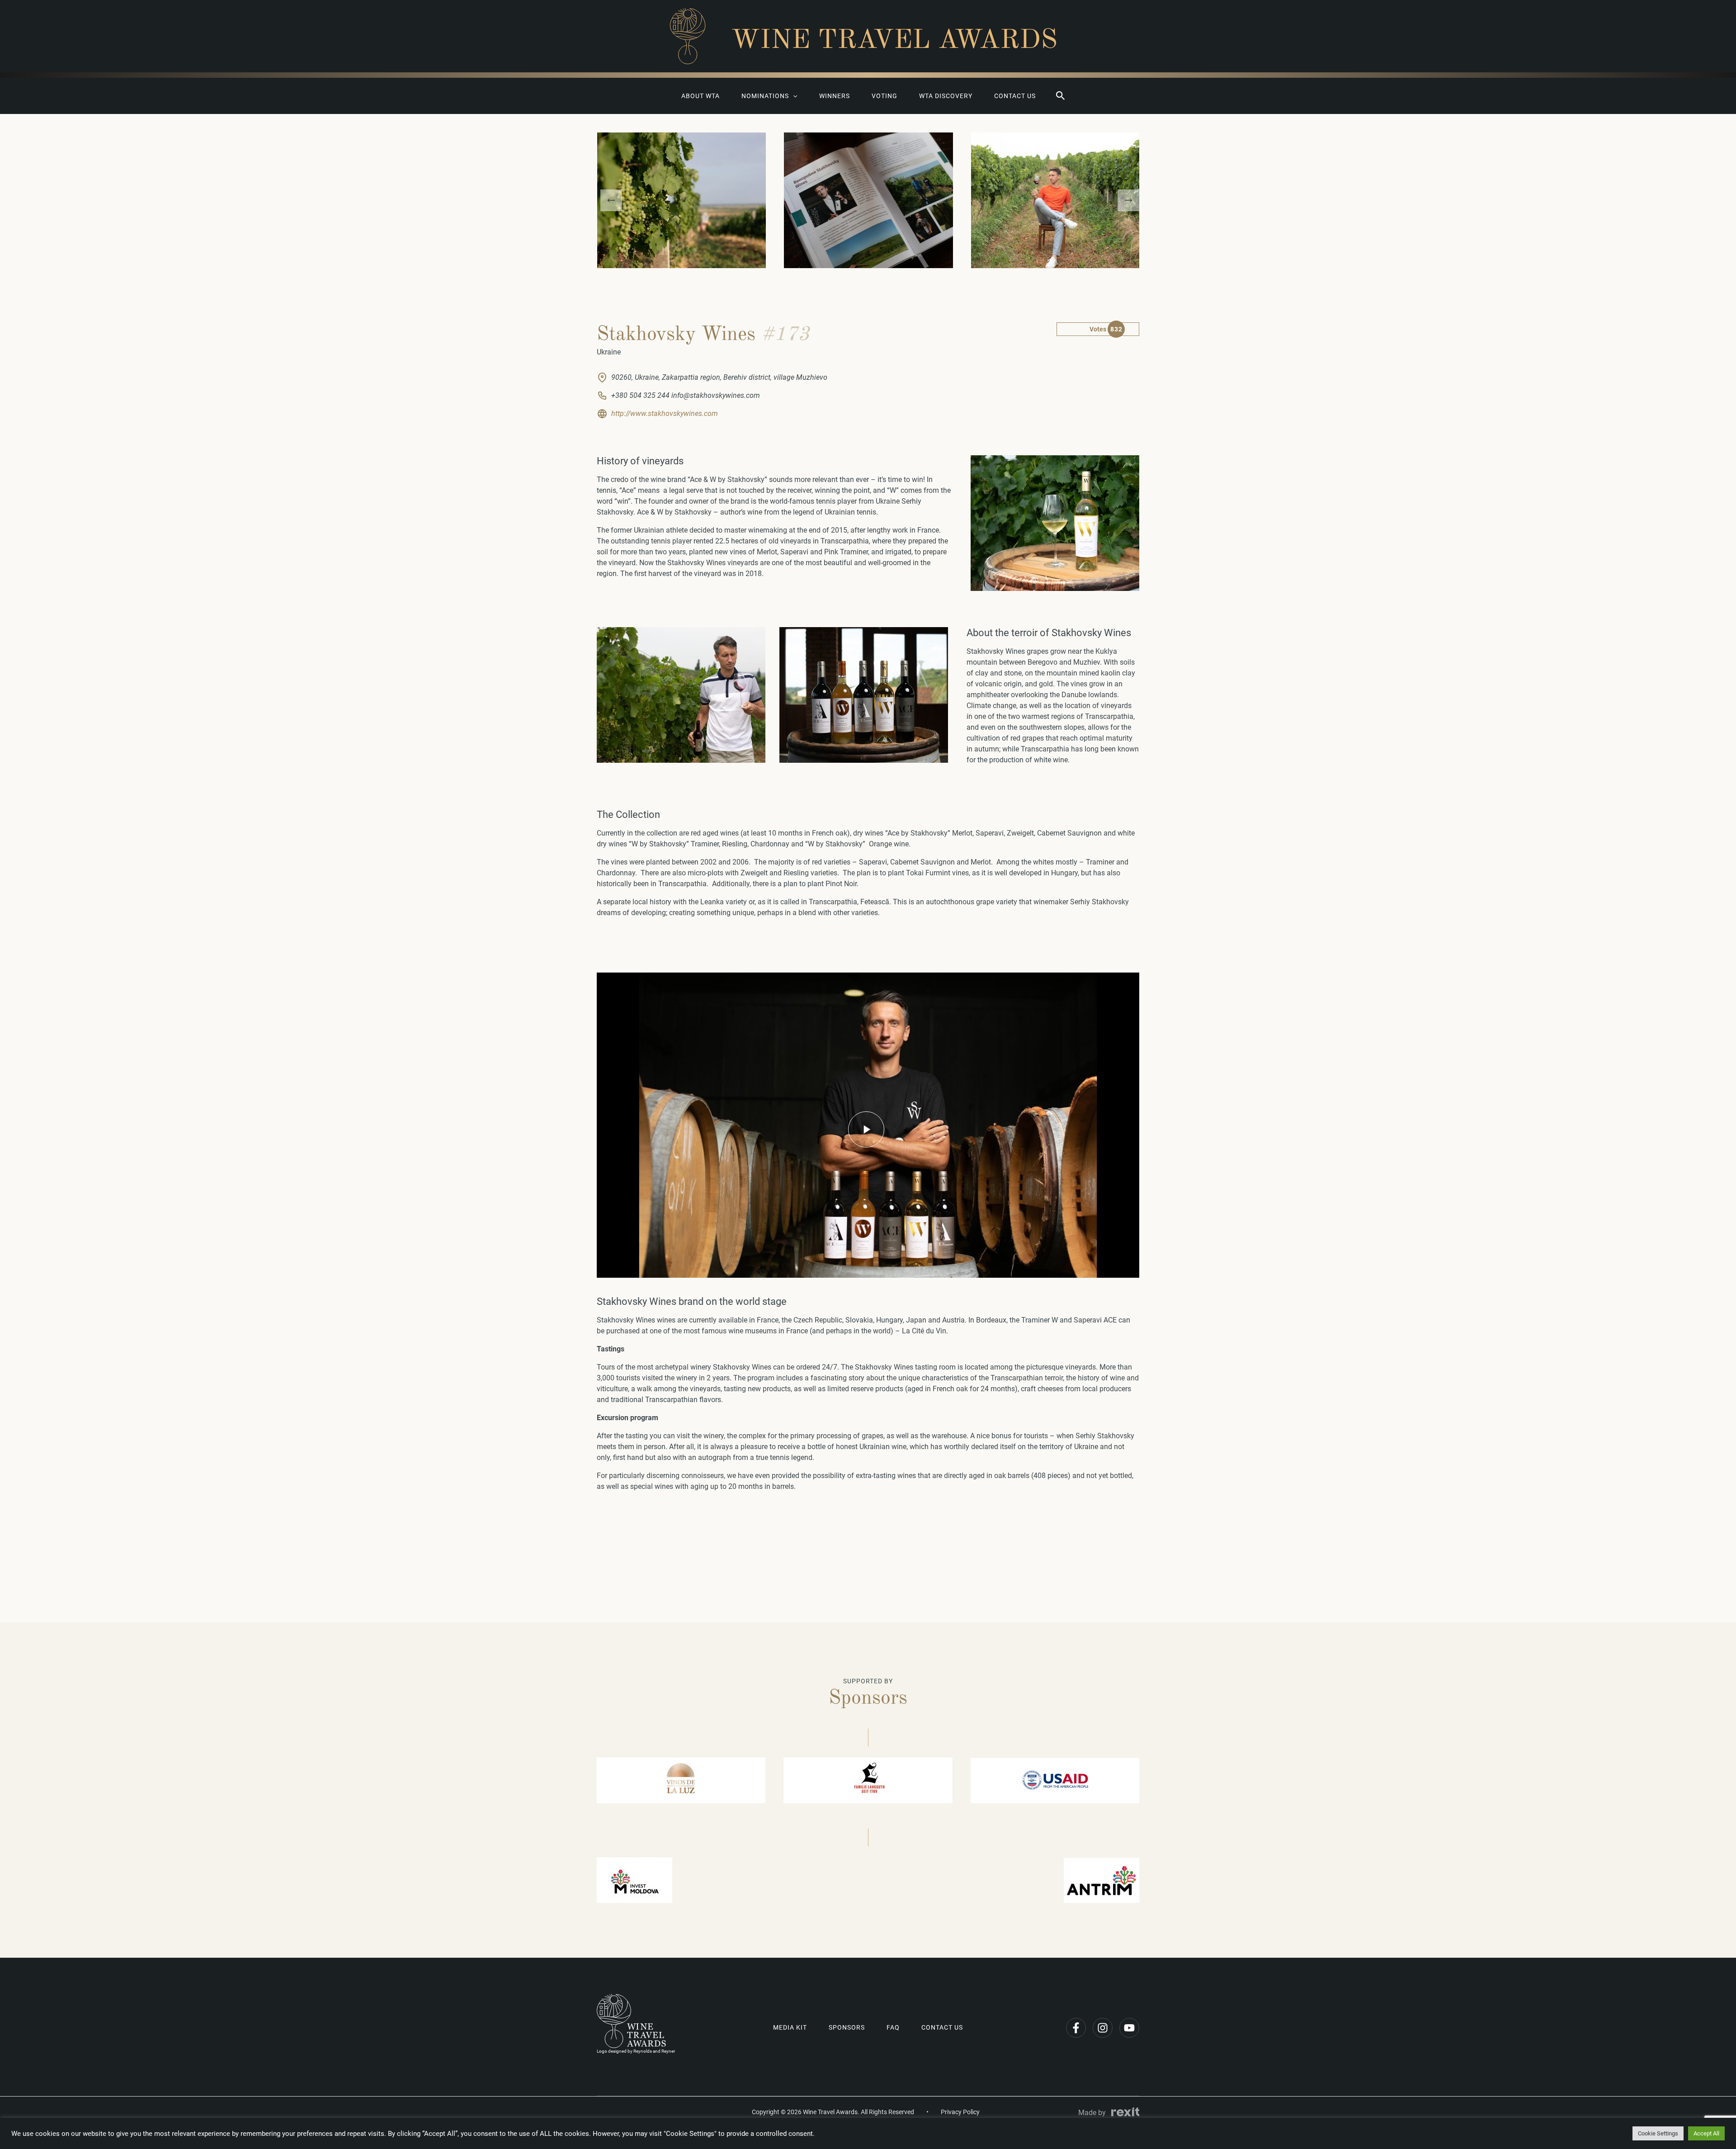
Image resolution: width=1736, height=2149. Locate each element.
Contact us (1015, 96)
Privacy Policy (960, 2112)
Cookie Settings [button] (1658, 2133)
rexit (1125, 2112)
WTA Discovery (946, 96)
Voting (885, 96)
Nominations (765, 96)
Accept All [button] (1706, 2133)
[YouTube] (1129, 2028)
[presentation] (611, 200)
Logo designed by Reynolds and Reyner (636, 2051)
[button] (1061, 96)
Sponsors (847, 2027)
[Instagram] (1103, 2028)
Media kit (790, 2027)
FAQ (893, 2027)
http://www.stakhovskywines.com (665, 413)
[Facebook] (1076, 2028)
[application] (793, 96)
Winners (835, 96)
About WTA (701, 96)
